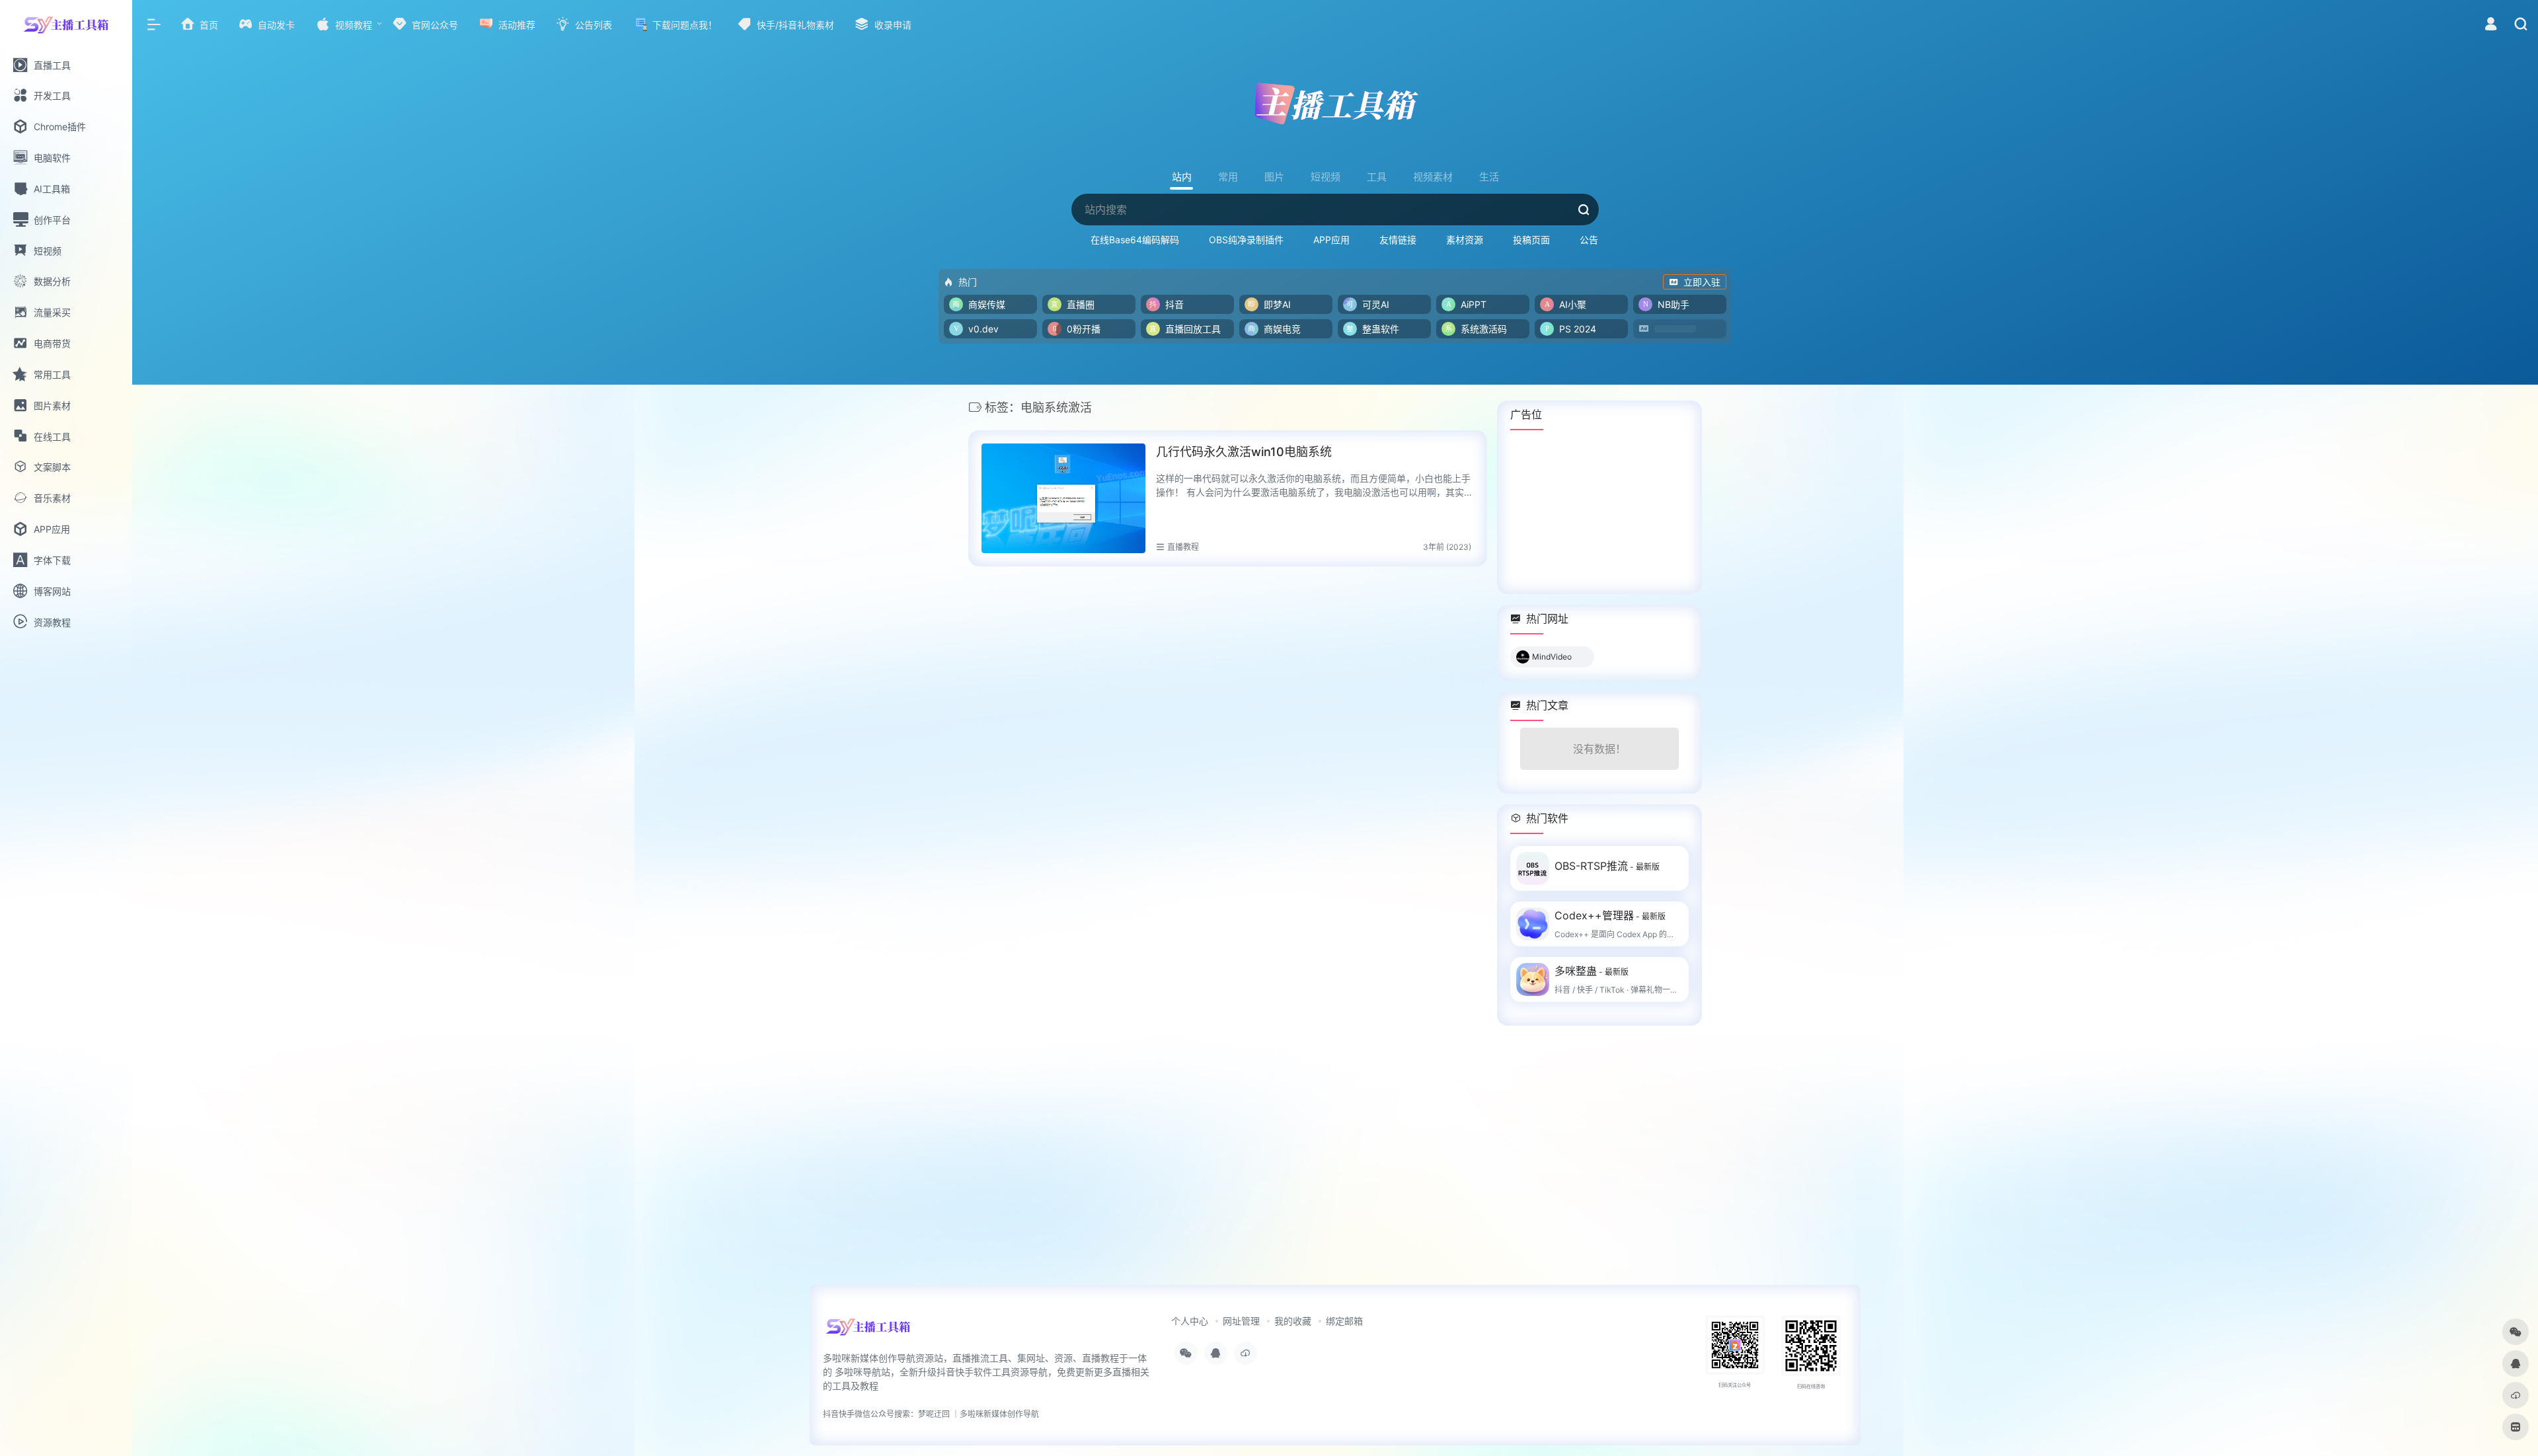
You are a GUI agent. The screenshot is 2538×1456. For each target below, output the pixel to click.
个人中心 (1190, 1321)
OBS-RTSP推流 (1607, 866)
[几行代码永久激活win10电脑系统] (1063, 498)
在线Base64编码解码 (1135, 240)
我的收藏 (1293, 1321)
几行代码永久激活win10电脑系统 (1244, 452)
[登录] (2491, 25)
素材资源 (1465, 240)
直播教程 (1183, 547)
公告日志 (1598, 240)
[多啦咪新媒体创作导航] (868, 1331)
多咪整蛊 (1592, 971)
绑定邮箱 (1344, 1321)
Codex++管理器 (1610, 915)
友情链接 (1398, 240)
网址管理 (1241, 1321)
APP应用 (1331, 240)
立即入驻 (1702, 282)
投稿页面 (1531, 240)
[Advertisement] (1599, 512)
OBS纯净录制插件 (1246, 240)
